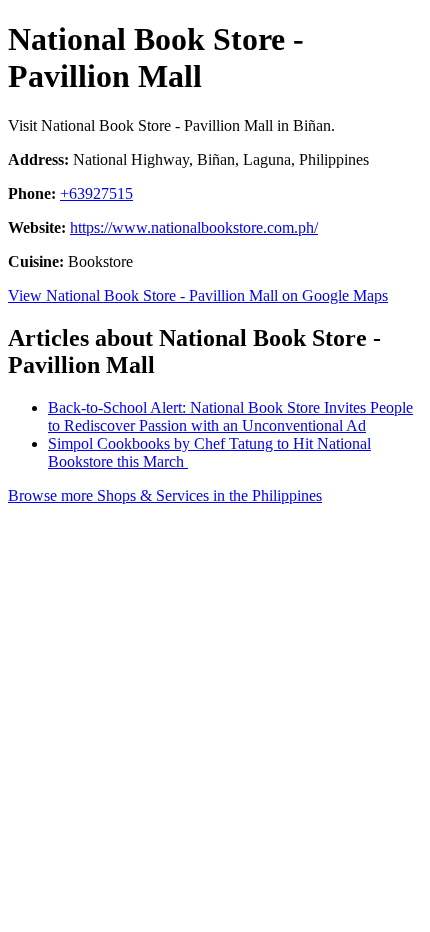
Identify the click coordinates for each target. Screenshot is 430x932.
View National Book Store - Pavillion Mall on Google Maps (198, 295)
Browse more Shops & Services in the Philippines (165, 495)
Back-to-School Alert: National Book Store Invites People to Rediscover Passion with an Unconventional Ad (230, 416)
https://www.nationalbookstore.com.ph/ (194, 227)
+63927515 (96, 193)
